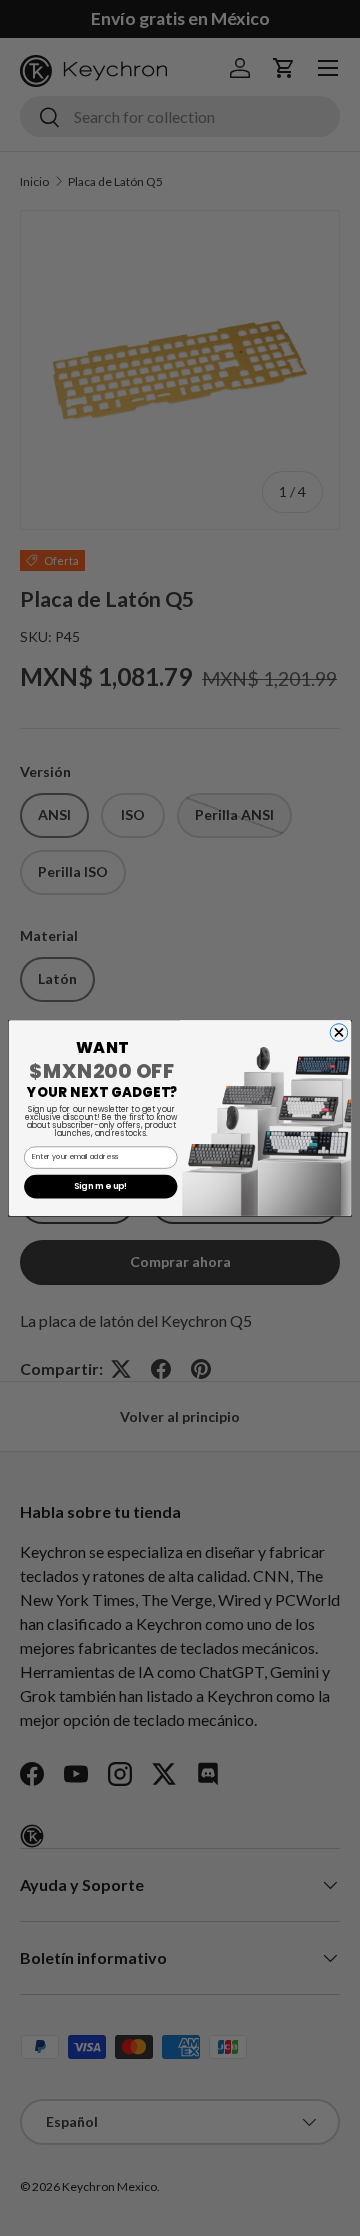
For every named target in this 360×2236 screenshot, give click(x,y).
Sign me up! (101, 1186)
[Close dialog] (339, 1033)
